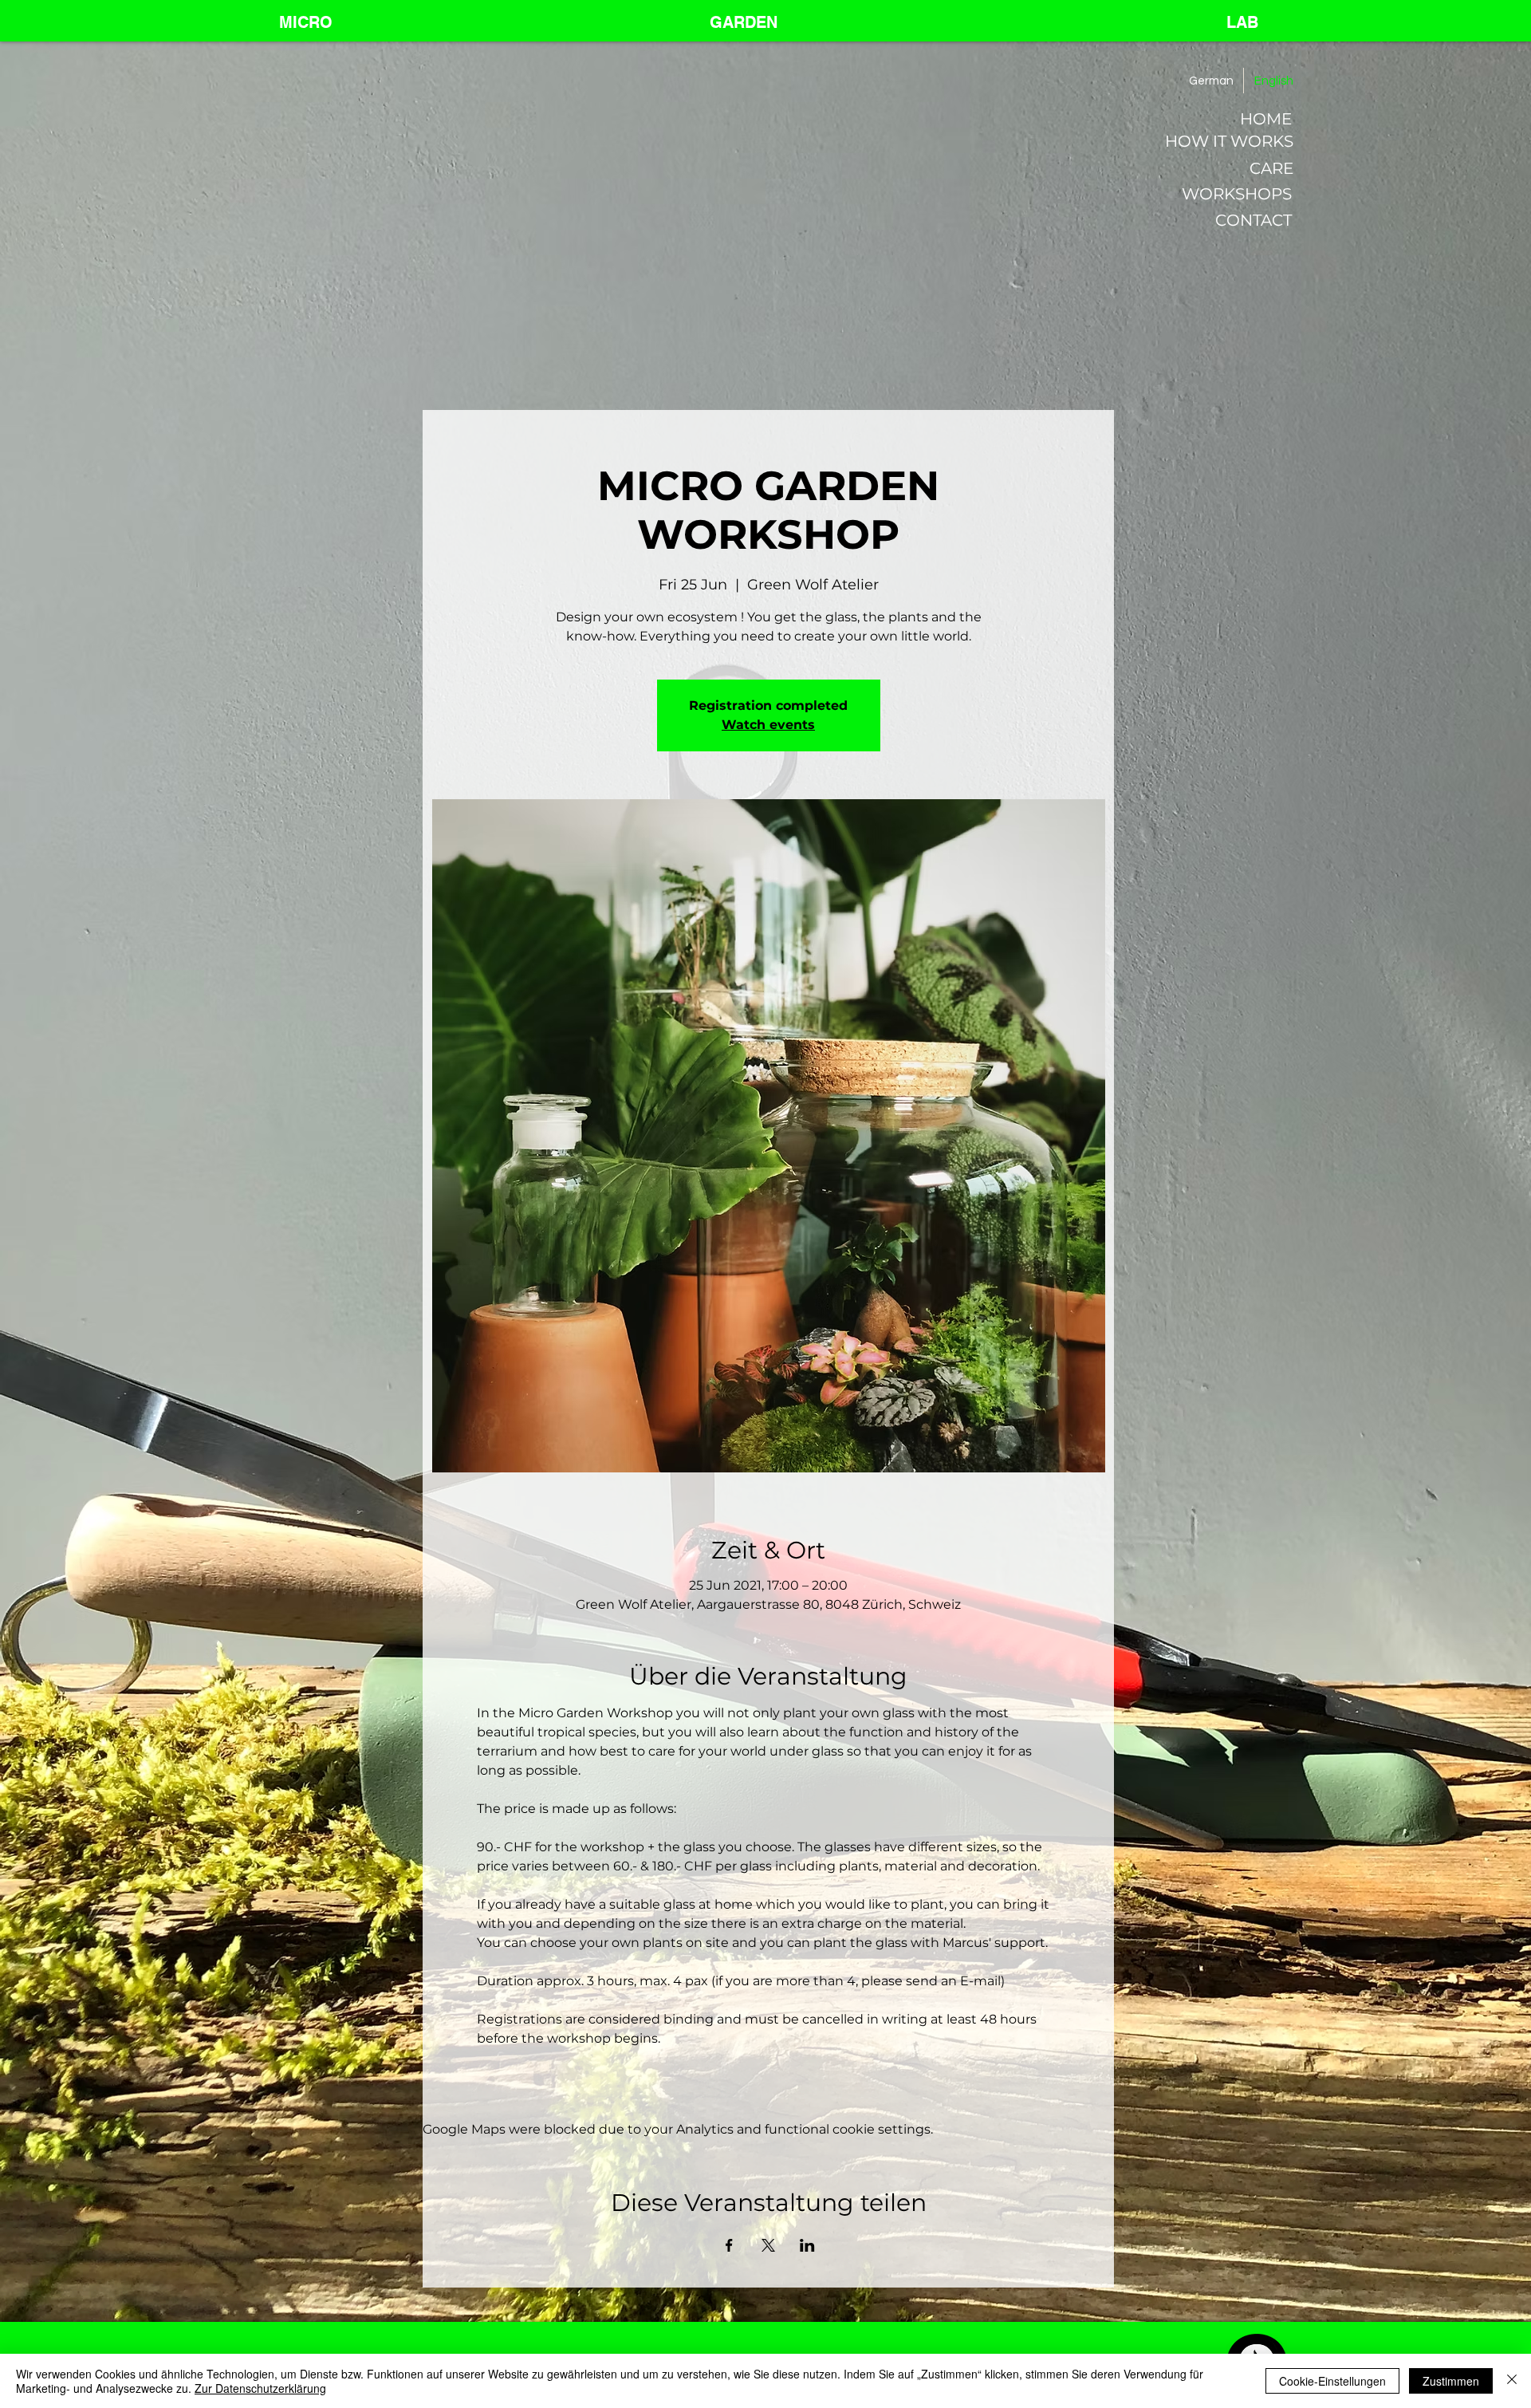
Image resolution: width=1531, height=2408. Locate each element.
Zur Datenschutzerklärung (260, 2388)
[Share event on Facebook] (729, 2245)
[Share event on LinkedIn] (807, 2245)
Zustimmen (1451, 2381)
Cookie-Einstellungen (1332, 2381)
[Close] (1512, 2381)
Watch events (768, 725)
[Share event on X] (768, 2245)
